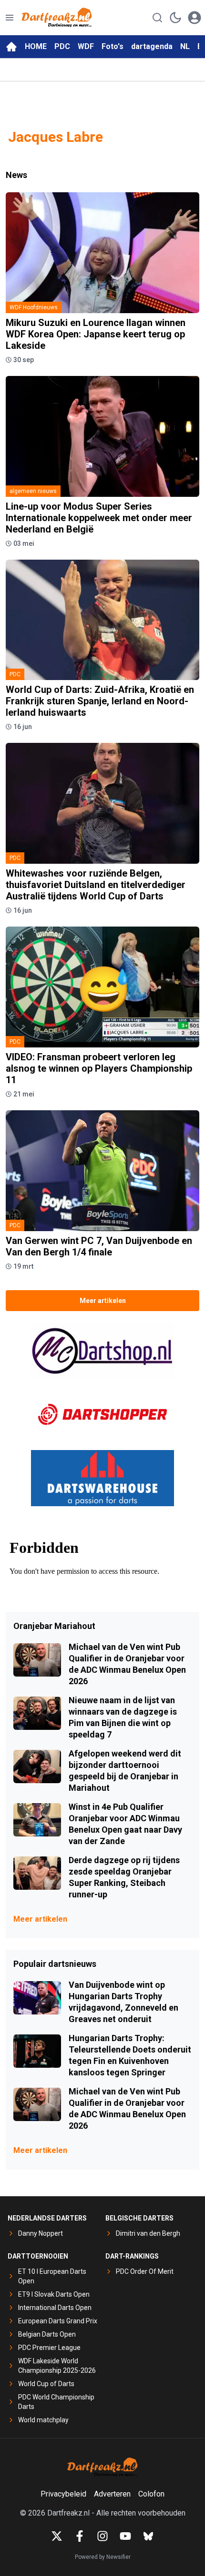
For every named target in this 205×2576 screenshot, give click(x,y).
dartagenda (152, 46)
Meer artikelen (103, 1301)
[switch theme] (175, 18)
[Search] (157, 18)
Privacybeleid (63, 2494)
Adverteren (112, 2494)
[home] (11, 47)
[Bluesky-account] (148, 2536)
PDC (62, 46)
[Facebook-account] (80, 2536)
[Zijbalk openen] (10, 18)
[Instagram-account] (102, 2536)
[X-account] (57, 2536)
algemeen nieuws (33, 491)
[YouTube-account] (125, 2536)
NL (185, 46)
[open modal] (195, 18)
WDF (86, 46)
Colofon (151, 2494)
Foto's (113, 46)
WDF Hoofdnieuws (34, 307)
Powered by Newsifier (103, 2557)
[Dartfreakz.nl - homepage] (57, 18)
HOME (36, 46)
